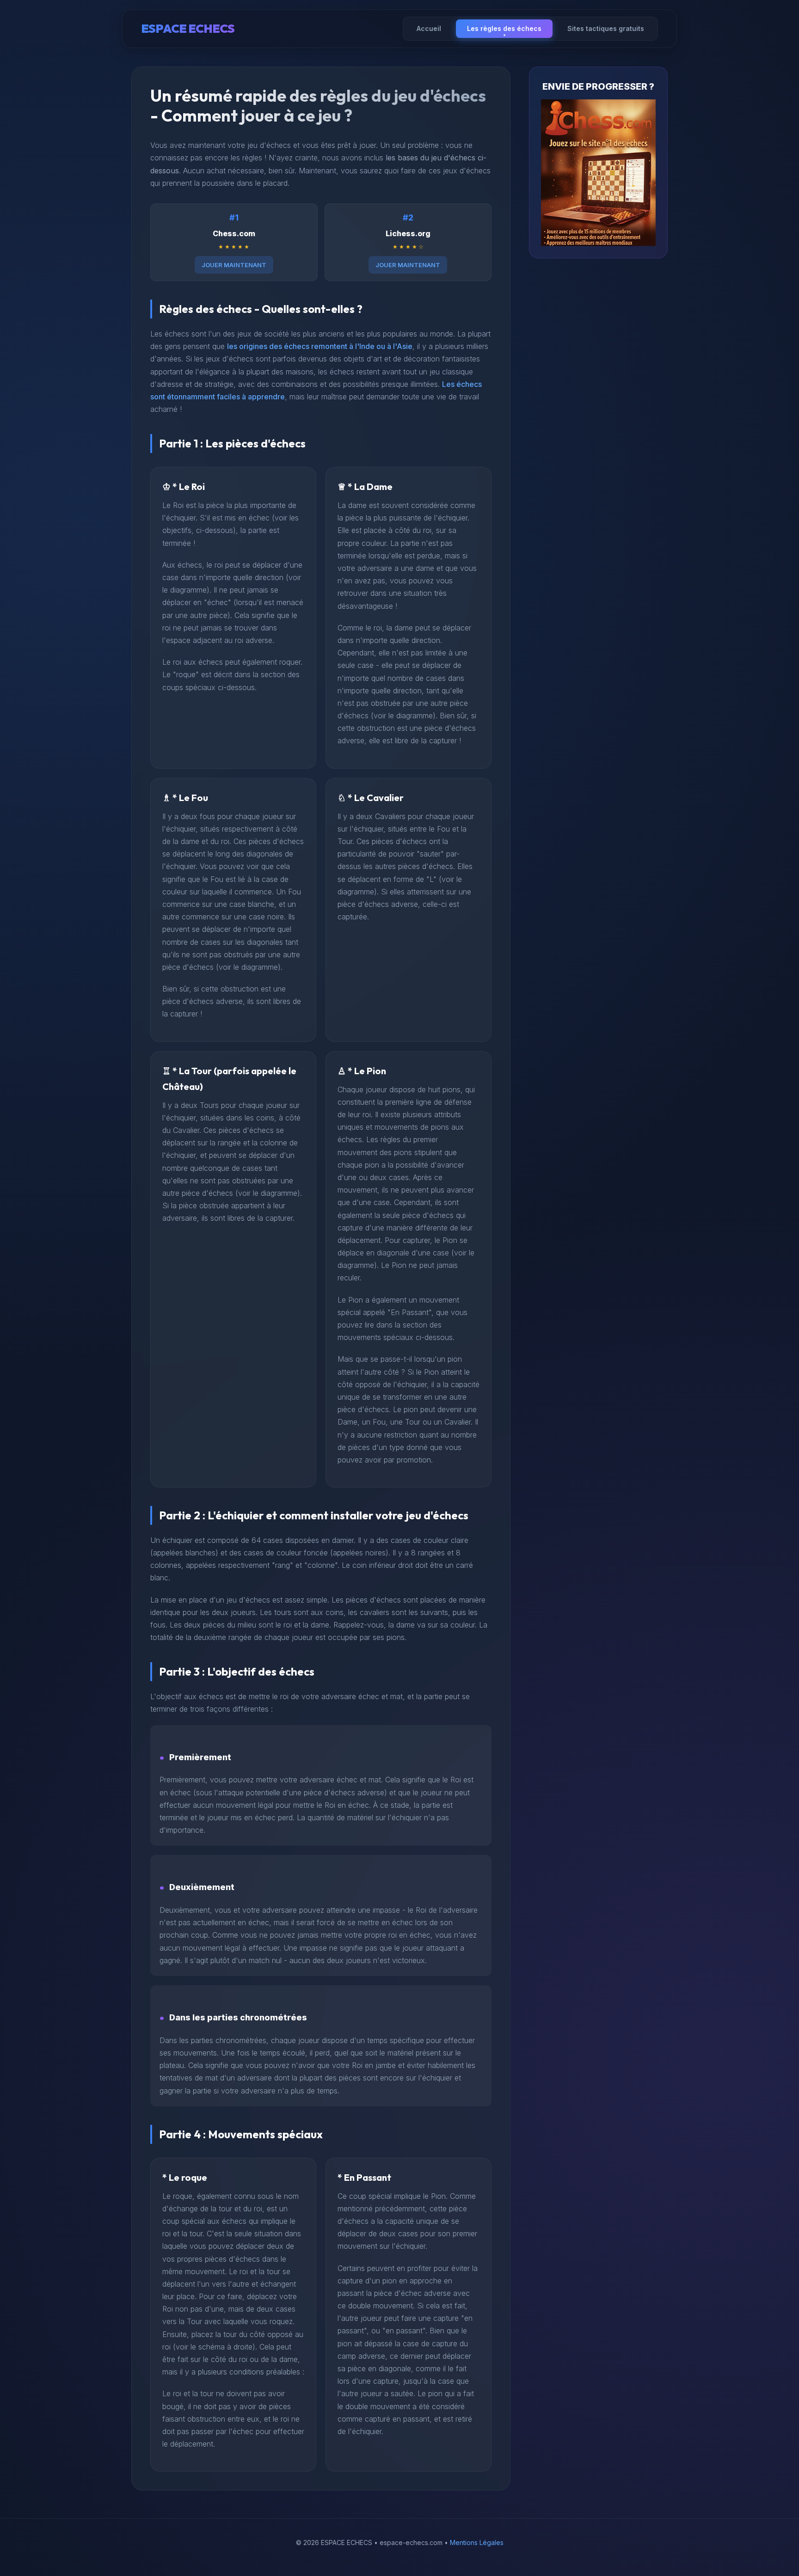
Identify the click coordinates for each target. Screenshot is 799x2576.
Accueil (429, 28)
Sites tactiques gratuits (606, 28)
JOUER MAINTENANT (234, 265)
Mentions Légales (477, 2542)
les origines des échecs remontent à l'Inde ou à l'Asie (320, 346)
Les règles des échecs (504, 28)
